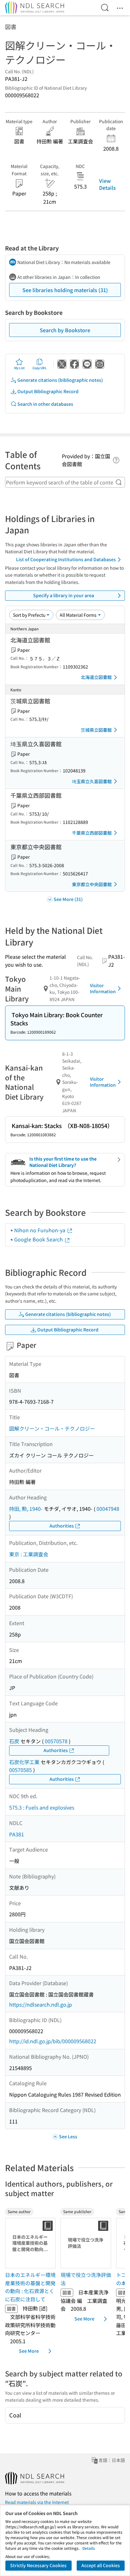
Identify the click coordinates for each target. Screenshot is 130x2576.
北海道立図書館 (96, 677)
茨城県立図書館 (96, 730)
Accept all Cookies (101, 2565)
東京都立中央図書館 (92, 884)
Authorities (62, 1526)
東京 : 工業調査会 (29, 1554)
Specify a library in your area (64, 595)
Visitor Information (103, 988)
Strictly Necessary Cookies (38, 2565)
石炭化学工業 (24, 1762)
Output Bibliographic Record (48, 391)
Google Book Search (39, 1239)
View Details (107, 184)
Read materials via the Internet (37, 2502)
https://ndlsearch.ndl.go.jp (41, 2004)
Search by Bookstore (65, 330)
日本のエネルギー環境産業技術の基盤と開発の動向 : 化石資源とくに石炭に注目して (30, 2287)
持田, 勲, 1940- (26, 1509)
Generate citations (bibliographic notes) (60, 380)
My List (19, 368)
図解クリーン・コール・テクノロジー (52, 1428)
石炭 (14, 1741)
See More (29, 2351)
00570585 (21, 1770)
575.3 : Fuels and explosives (42, 1807)
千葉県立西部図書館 (92, 833)
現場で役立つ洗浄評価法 (86, 2279)
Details (89, 2548)
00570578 (56, 1741)
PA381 (17, 1834)
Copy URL (40, 368)
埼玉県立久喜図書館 (92, 781)
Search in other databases (45, 404)
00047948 (108, 1509)
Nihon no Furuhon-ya (40, 1230)
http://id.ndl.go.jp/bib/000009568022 (53, 2041)
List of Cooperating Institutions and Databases (66, 559)
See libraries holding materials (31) (65, 290)
